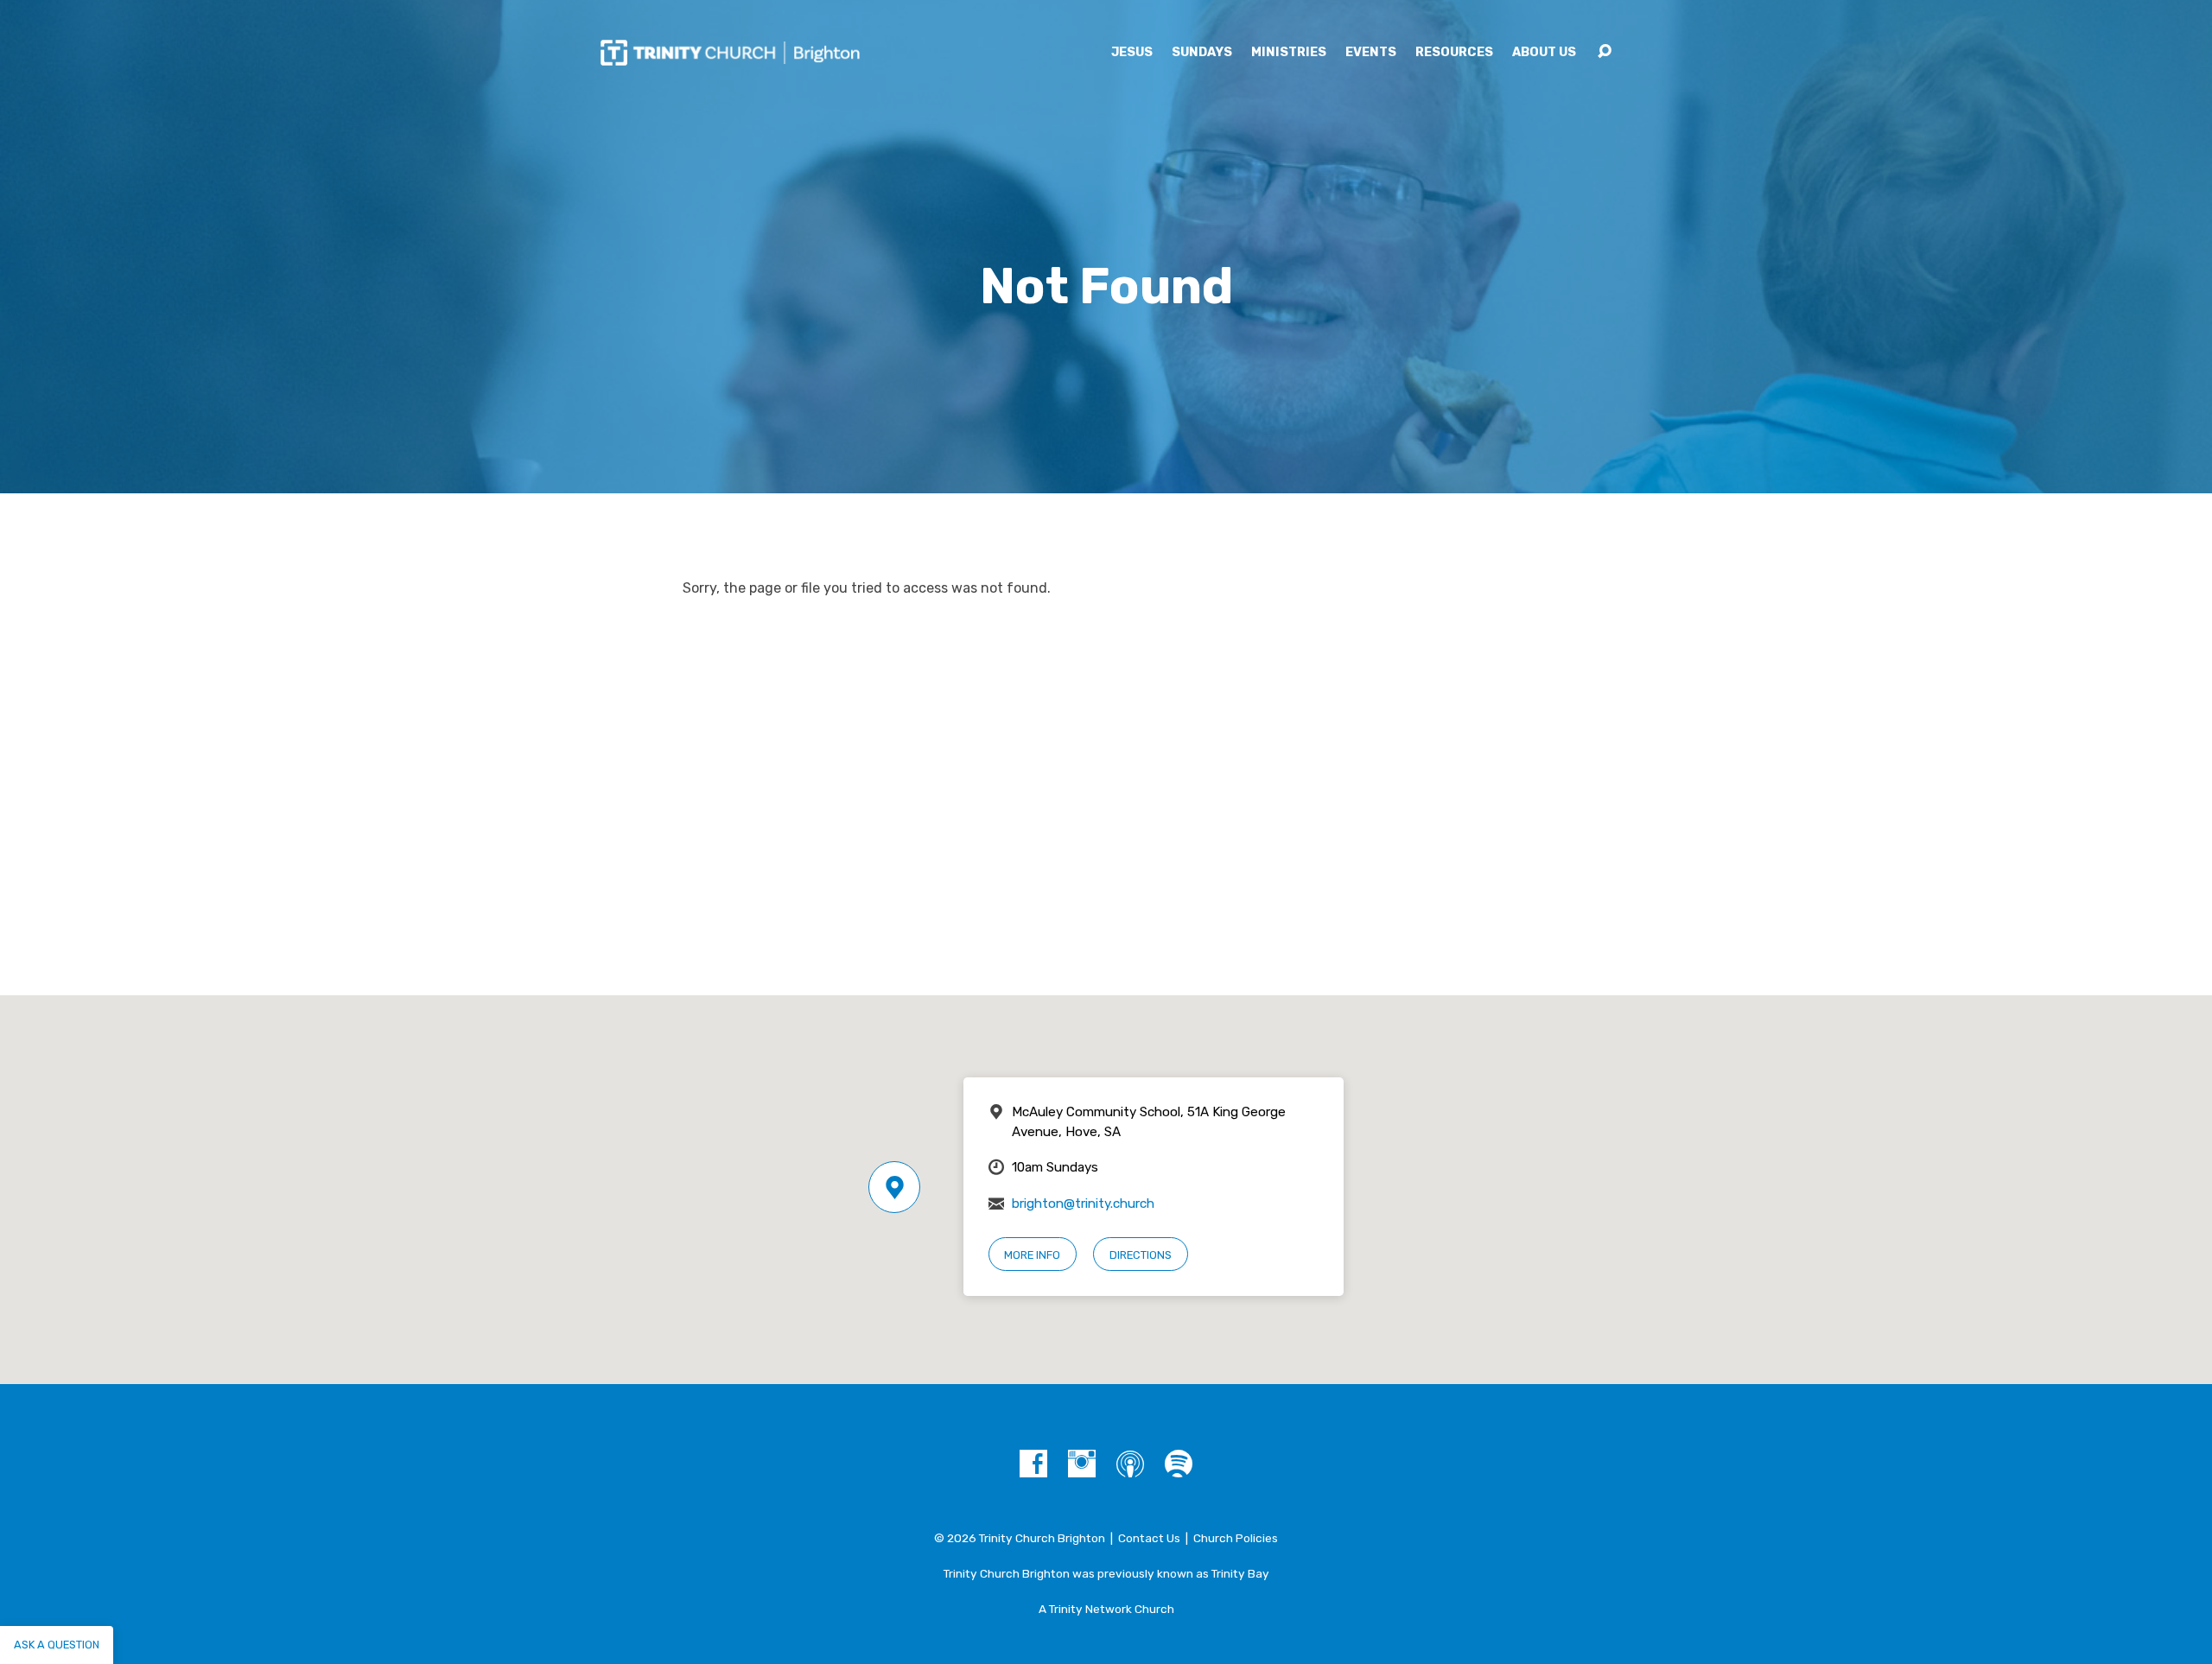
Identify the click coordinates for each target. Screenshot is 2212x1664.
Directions (1141, 1255)
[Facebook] (1033, 1464)
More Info (1032, 1255)
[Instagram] (1082, 1464)
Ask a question (57, 1645)
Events (1371, 53)
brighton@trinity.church (1083, 1204)
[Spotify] (1179, 1464)
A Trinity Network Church (1106, 1609)
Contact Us (1149, 1538)
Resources (1454, 53)
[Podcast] (1130, 1464)
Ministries (1289, 53)
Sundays (1202, 53)
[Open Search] (1605, 52)
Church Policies (1236, 1538)
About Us (1544, 53)
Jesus (1132, 53)
